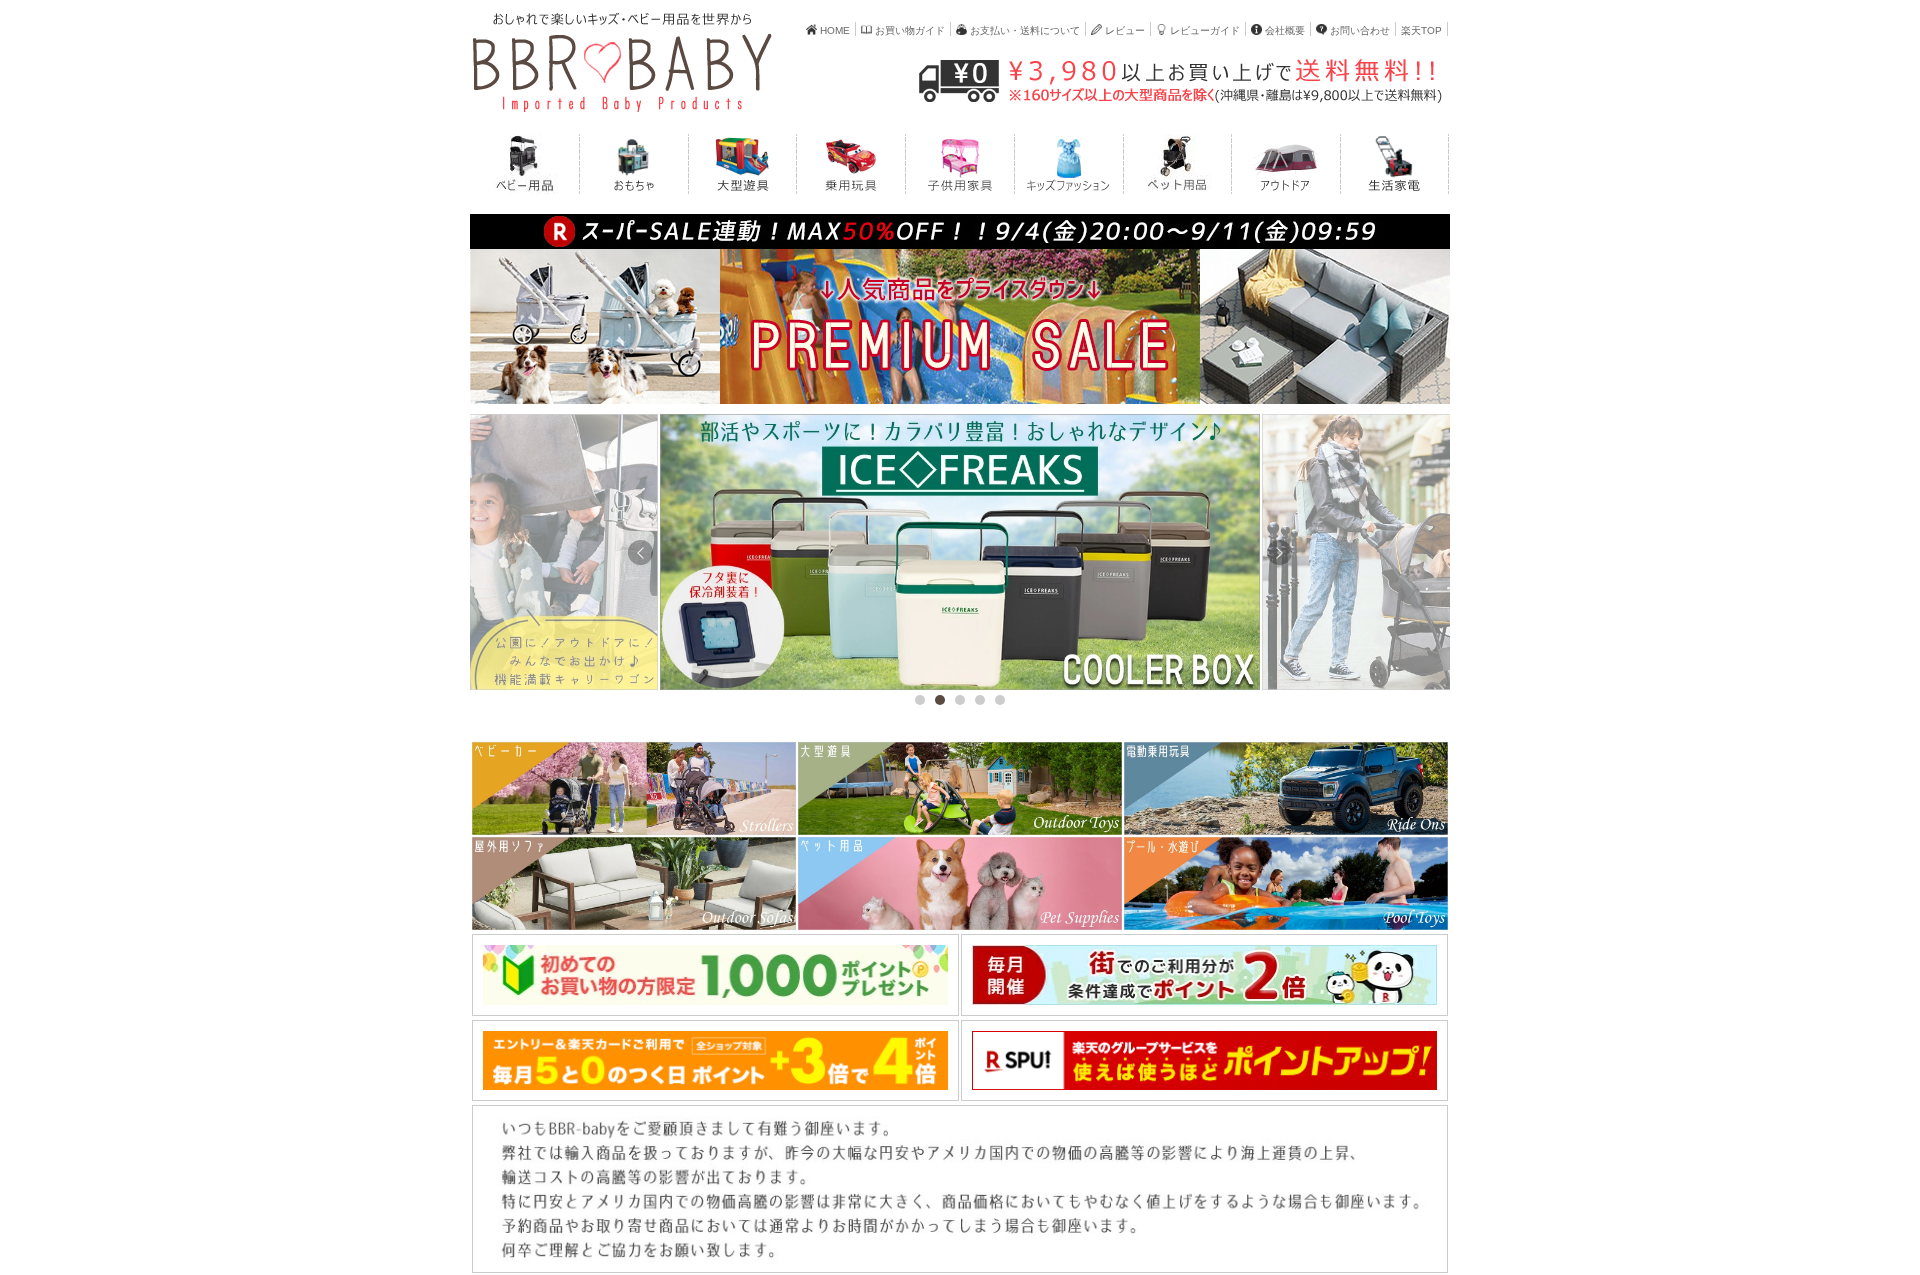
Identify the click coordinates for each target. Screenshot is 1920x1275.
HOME (835, 30)
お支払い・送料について (1025, 30)
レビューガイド (1205, 30)
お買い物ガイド (910, 30)
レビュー (1125, 30)
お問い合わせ (1360, 30)
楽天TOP (1421, 30)
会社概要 (1285, 30)
